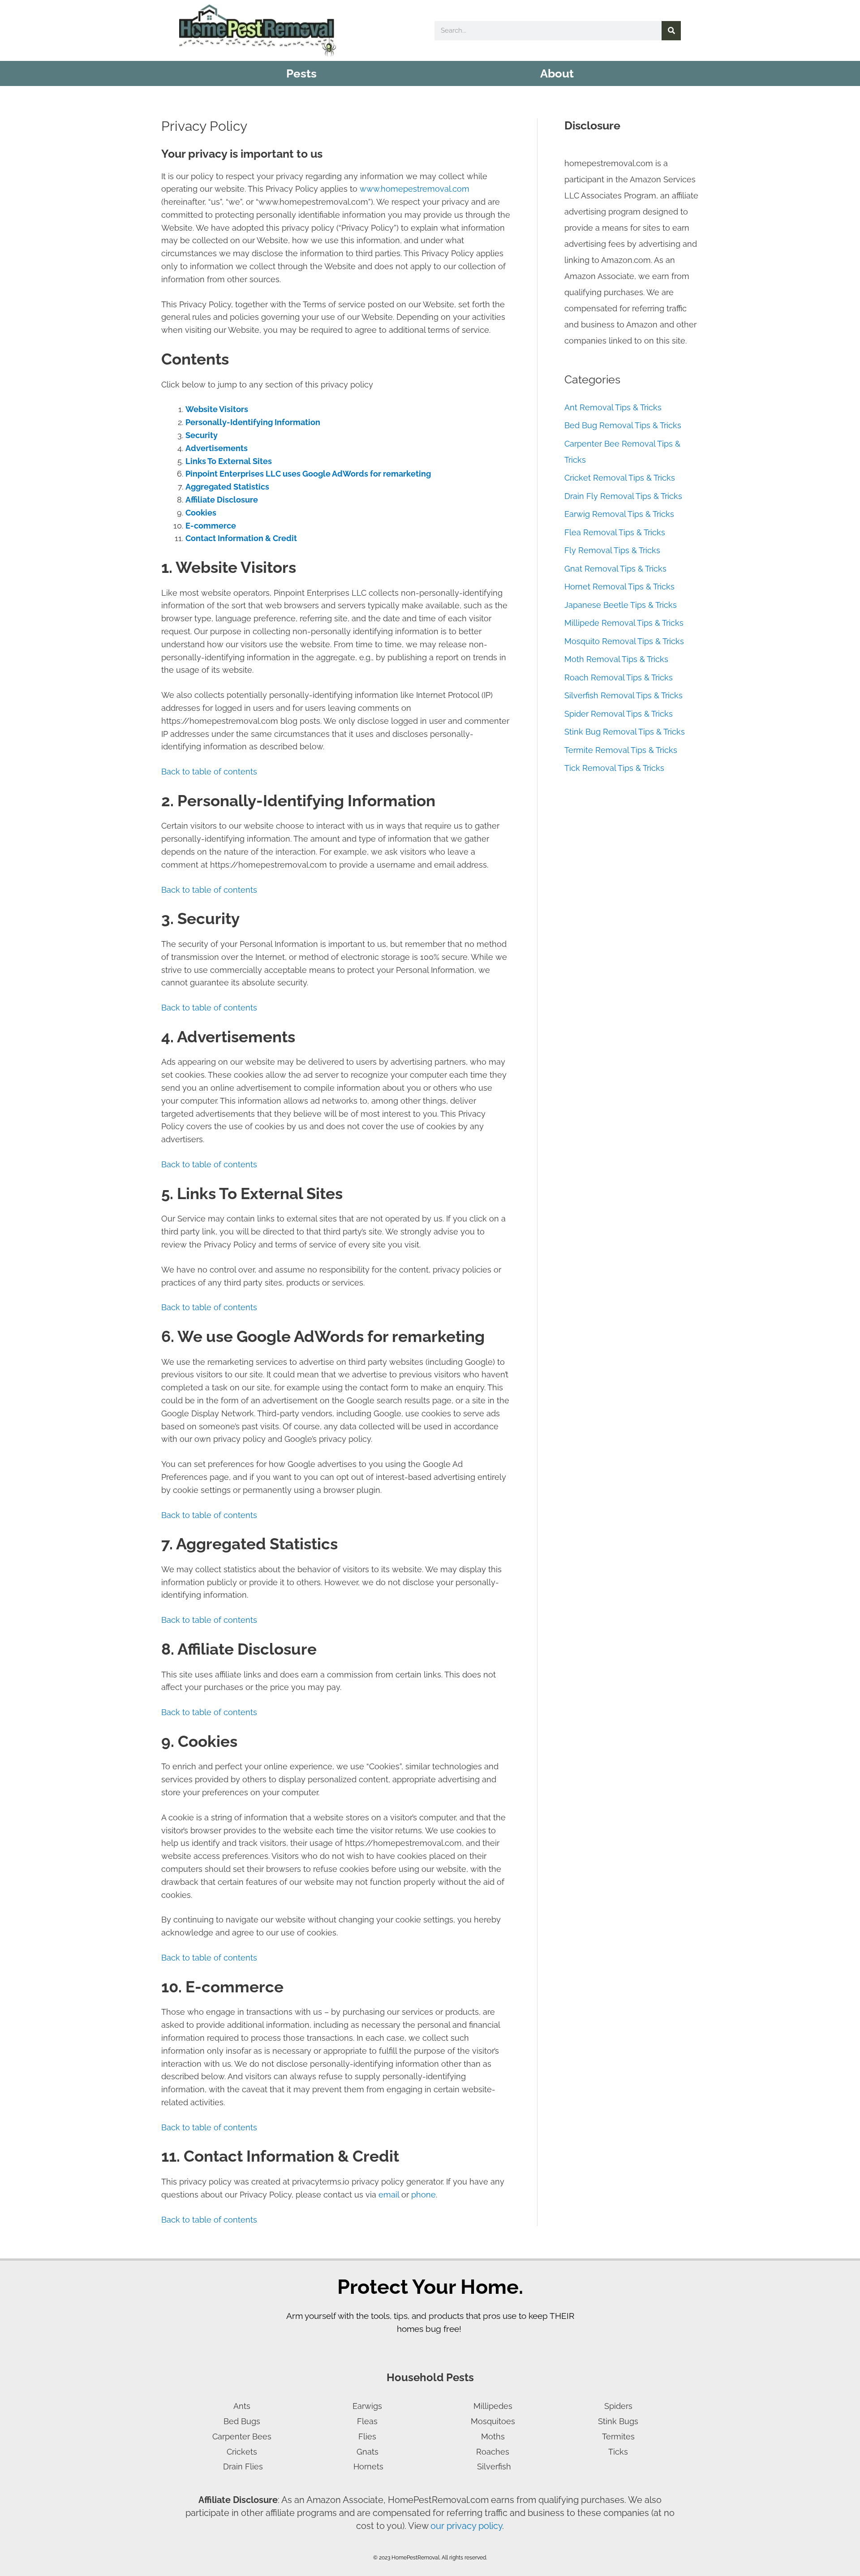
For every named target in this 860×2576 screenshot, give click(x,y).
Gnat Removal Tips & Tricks (615, 569)
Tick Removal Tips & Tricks (614, 768)
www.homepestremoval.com (415, 189)
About (557, 73)
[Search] (671, 31)
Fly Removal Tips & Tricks (612, 550)
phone (424, 2195)
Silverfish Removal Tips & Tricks (623, 695)
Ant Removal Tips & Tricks (613, 407)
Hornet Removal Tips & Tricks (619, 587)
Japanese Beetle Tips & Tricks (621, 605)
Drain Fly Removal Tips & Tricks (623, 496)
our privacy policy (466, 2526)
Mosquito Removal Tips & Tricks (624, 641)
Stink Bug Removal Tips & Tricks (625, 732)
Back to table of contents (209, 772)
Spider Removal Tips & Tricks (619, 714)
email (389, 2195)
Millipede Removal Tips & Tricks (624, 623)
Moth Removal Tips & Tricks (616, 659)
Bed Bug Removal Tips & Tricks (623, 425)
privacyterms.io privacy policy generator (367, 2182)
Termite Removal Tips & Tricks (621, 750)
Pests (301, 73)
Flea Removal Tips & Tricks (615, 532)
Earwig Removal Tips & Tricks (619, 514)
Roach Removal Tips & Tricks (619, 677)
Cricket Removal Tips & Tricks (620, 478)
